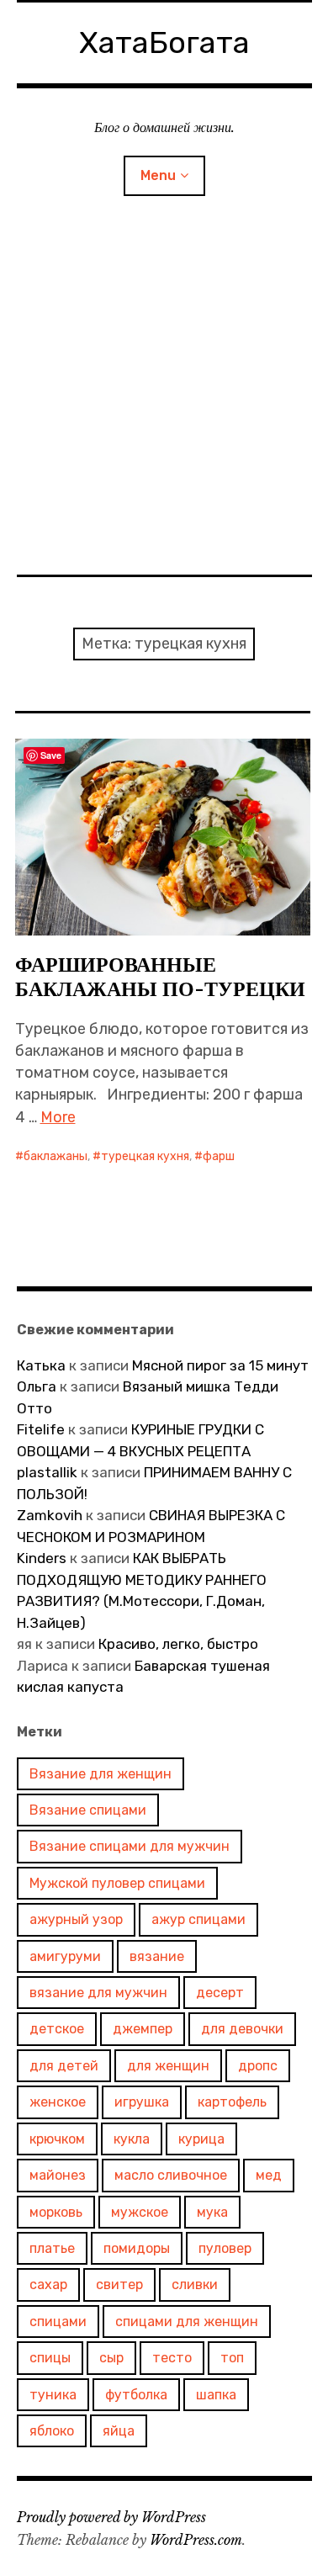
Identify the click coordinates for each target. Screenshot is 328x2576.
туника (53, 2395)
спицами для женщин (187, 2322)
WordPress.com (196, 2540)
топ (232, 2358)
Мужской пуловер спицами (117, 1883)
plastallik (47, 1472)
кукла (132, 2139)
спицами (58, 2322)
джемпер (143, 2029)
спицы (50, 2358)
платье (52, 2248)
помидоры (137, 2248)
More (58, 1117)
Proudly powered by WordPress (111, 2517)
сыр (111, 2358)
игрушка (142, 2102)
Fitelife (41, 1429)
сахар (48, 2284)
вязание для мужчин (98, 1993)
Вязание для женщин (101, 1774)
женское (58, 2102)
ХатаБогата (164, 42)
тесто (172, 2358)
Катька (41, 1365)
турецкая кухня (145, 1156)
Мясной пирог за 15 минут (220, 1365)
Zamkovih (50, 1515)
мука (212, 2212)
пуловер (225, 2248)
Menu (158, 175)
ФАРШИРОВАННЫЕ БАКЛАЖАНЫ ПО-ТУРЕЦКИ (160, 977)
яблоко (52, 2431)
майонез (58, 2175)
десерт (220, 1993)
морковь (56, 2212)
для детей (64, 2066)
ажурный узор (76, 1919)
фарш (219, 1156)
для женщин (168, 2066)
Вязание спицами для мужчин (130, 1846)
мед (269, 2175)
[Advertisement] (164, 402)
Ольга (37, 1386)
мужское (140, 2212)
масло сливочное (171, 2175)
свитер (119, 2284)
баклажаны (56, 1156)
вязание (157, 1956)
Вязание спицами (88, 1810)
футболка (136, 2395)
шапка (216, 2395)
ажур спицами (198, 1919)
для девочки (242, 2029)
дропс (258, 2066)
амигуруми (65, 1956)
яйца (119, 2431)
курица (201, 2139)
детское (57, 2029)
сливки (195, 2284)
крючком (57, 2139)
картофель (232, 2102)
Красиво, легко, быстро (178, 1644)
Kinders (42, 1558)
